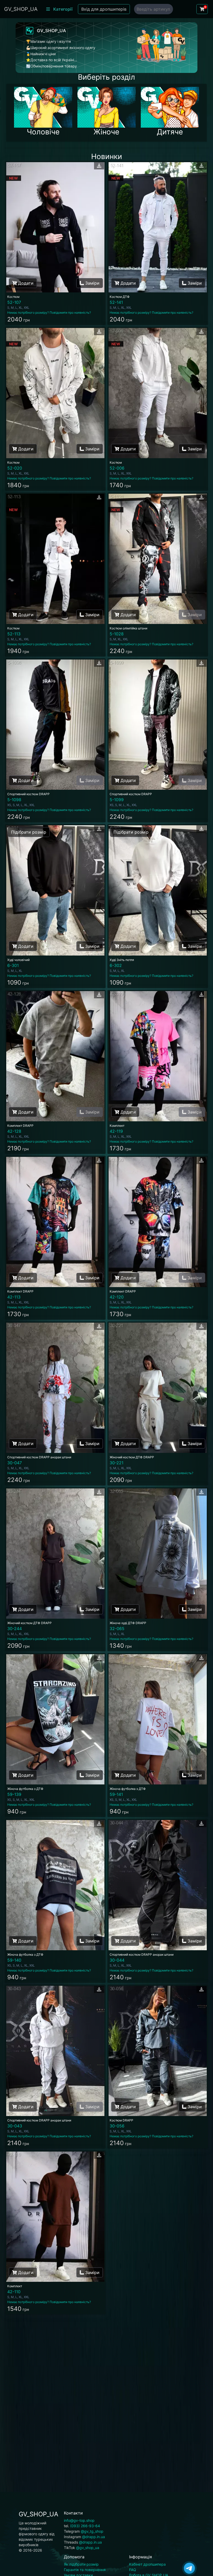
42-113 (14, 1297)
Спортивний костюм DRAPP (28, 794)
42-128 (14, 1131)
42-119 (116, 1131)
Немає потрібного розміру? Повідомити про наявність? (49, 312)
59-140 (14, 1960)
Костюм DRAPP (121, 2120)
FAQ (133, 2570)
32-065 (117, 1629)
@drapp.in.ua (94, 2537)
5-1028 (117, 634)
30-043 (15, 2126)
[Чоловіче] (43, 107)
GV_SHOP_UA (21, 9)
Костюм (13, 297)
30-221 (117, 1463)
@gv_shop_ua (88, 2548)
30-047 (15, 1463)
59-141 (116, 1794)
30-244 (15, 1629)
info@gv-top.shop (79, 2520)
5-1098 (14, 800)
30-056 (117, 2126)
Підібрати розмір (29, 832)
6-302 (116, 965)
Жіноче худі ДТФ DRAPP (128, 1623)
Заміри (92, 283)
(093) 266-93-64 (85, 2526)
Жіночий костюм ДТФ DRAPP (132, 1457)
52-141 (116, 302)
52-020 (15, 468)
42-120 (117, 1297)
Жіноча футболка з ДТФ (25, 1789)
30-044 (117, 1960)
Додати (25, 283)
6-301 (13, 965)
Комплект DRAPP (20, 1126)
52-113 (14, 634)
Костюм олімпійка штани (128, 628)
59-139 (14, 1794)
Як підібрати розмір (81, 2564)
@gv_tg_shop (92, 2531)
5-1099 (117, 800)
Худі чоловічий (18, 960)
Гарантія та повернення (85, 2570)
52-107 (14, 302)
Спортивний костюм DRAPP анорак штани (39, 1457)
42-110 (14, 2292)
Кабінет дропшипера (147, 2564)
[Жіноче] (106, 107)
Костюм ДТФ (120, 297)
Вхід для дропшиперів (104, 9)
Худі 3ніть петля (122, 960)
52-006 (117, 468)
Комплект (117, 1126)
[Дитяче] (170, 107)
